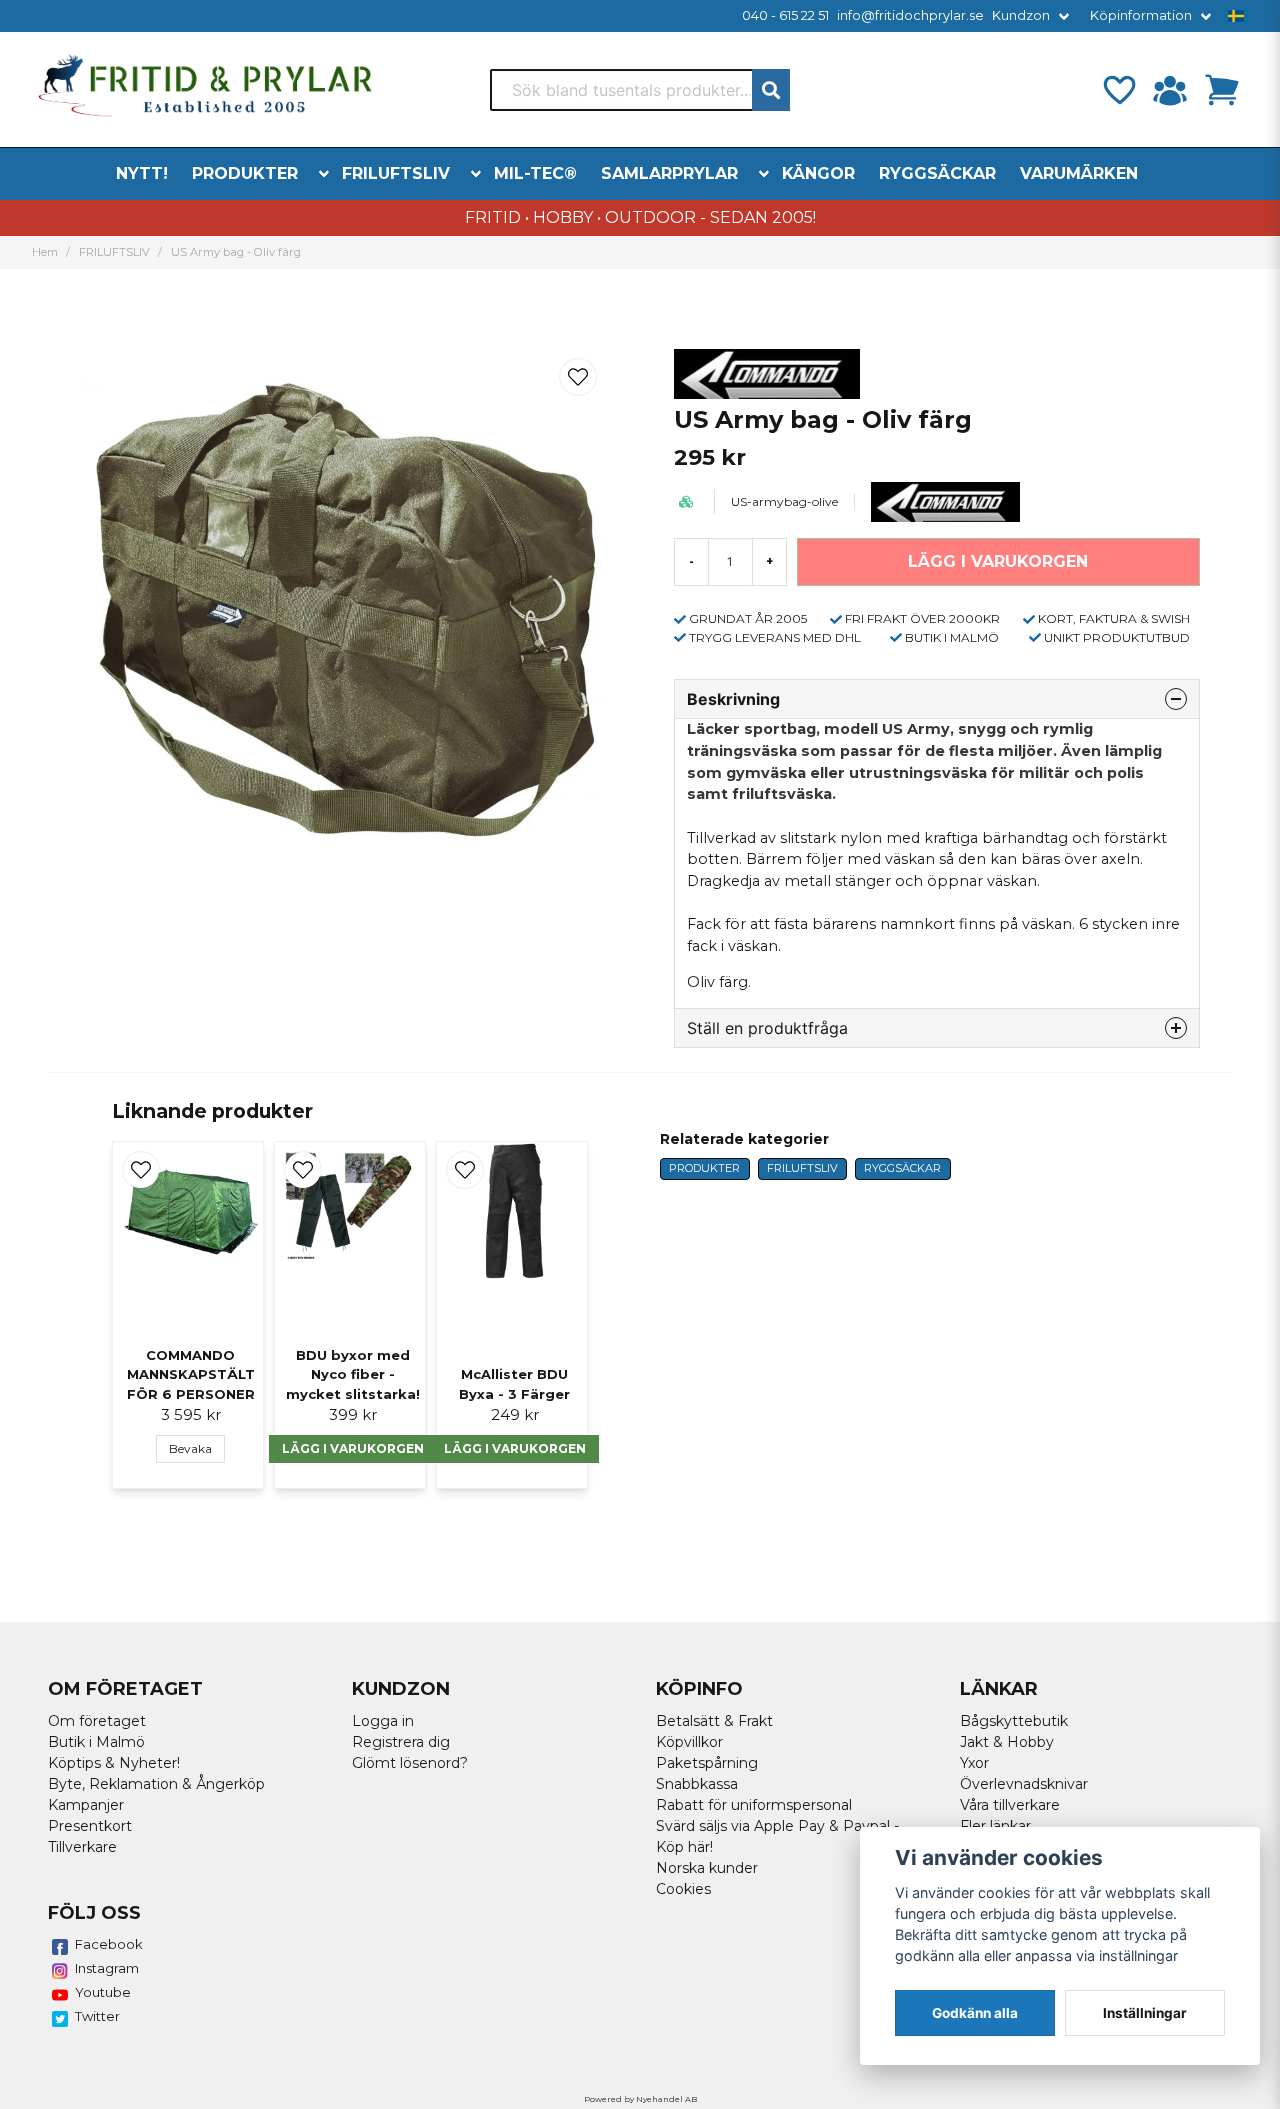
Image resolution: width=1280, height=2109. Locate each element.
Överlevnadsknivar (1024, 1784)
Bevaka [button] (190, 1448)
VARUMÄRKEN (1079, 173)
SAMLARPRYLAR (669, 173)
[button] (1236, 16)
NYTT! (142, 173)
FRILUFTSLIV (396, 173)
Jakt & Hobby (1007, 1742)
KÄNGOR (818, 173)
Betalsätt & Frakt (714, 1721)
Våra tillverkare (1010, 1805)
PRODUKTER (245, 173)
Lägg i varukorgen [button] (353, 1448)
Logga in (383, 1721)
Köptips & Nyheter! (114, 1763)
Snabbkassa (697, 1784)
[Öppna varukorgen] (1222, 90)
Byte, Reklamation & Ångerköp (156, 1784)
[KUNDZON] (1170, 90)
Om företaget (97, 1721)
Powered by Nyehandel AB (640, 2099)
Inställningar (1145, 2013)
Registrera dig (401, 1742)
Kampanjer (86, 1805)
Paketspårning (707, 1763)
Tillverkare (82, 1847)
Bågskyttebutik (1014, 1721)
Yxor (974, 1763)
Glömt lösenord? (410, 1763)
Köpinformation (1141, 15)
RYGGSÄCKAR (937, 173)
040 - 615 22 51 (785, 15)
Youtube (103, 1992)
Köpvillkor (689, 1742)
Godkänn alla (975, 2013)
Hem (45, 252)
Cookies (683, 1889)
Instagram (107, 1968)
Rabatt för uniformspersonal (754, 1805)
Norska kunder (707, 1868)
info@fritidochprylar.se (910, 15)
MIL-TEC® (535, 173)
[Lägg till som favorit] (1118, 90)
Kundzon (1021, 15)
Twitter (97, 2016)
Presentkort (90, 1826)
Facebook (109, 1944)
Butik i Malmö (96, 1742)
